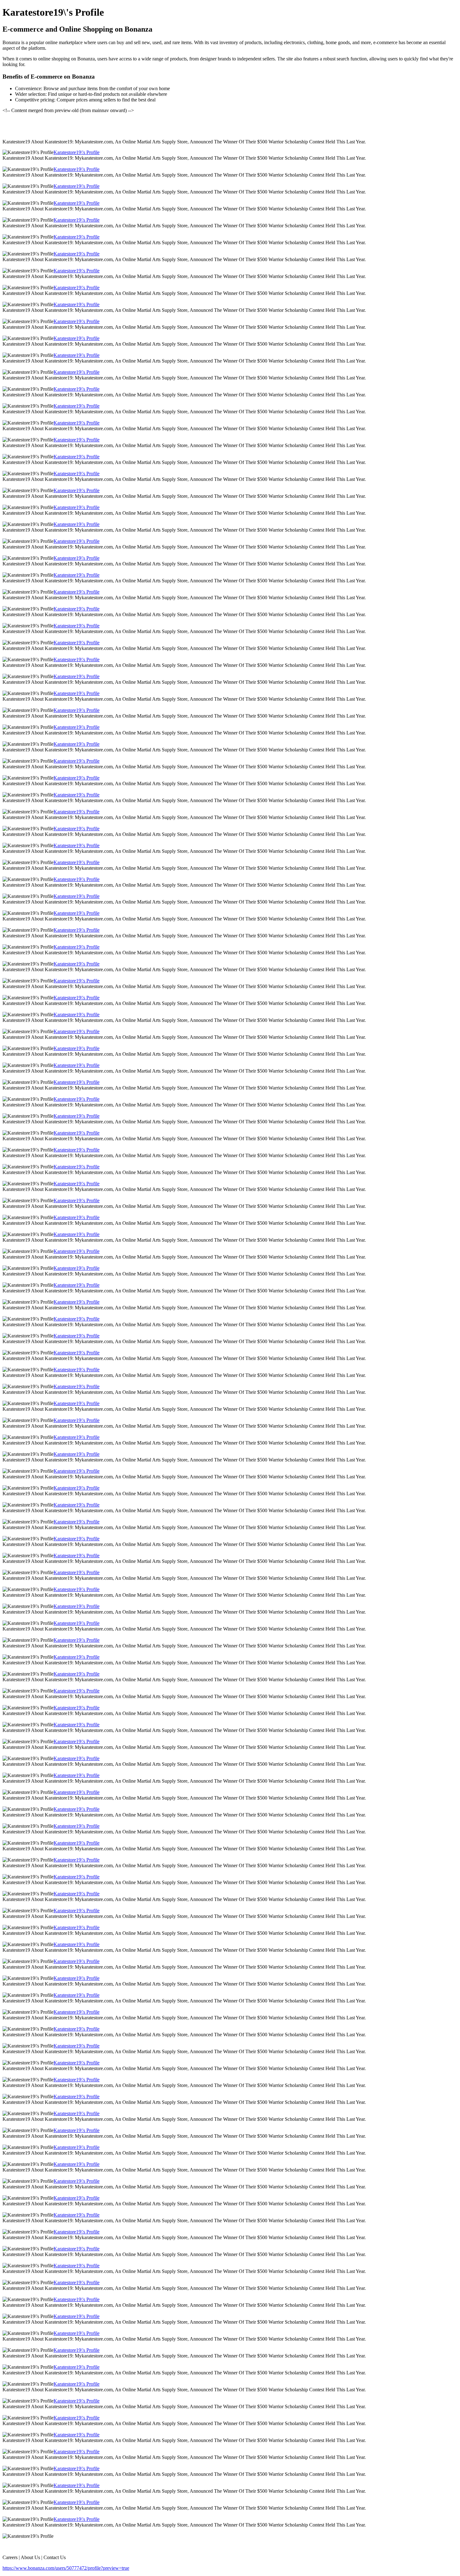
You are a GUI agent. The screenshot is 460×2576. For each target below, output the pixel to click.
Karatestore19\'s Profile (77, 152)
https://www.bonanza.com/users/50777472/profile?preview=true (66, 2568)
